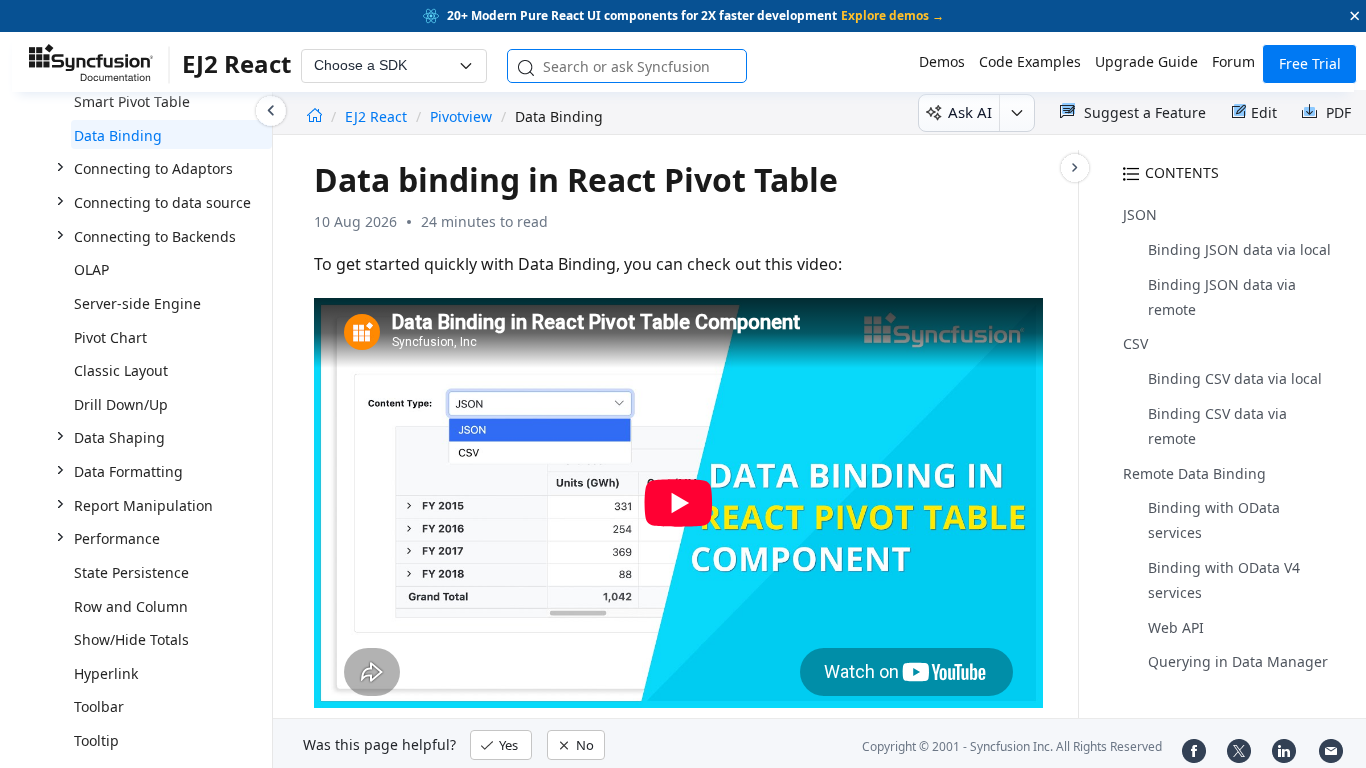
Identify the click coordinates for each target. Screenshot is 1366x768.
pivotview (461, 116)
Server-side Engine (137, 303)
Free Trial (1310, 63)
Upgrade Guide (1146, 61)
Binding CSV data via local (1235, 378)
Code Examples (1030, 61)
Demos (942, 61)
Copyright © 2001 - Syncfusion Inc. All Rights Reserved (1012, 746)
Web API (1176, 627)
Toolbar (99, 706)
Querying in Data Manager (1238, 661)
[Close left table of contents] (271, 111)
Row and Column (131, 606)
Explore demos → (892, 15)
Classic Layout (121, 370)
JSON (1140, 214)
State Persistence (131, 572)
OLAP (91, 269)
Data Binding (118, 135)
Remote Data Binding (1194, 473)
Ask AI (970, 112)
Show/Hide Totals (131, 639)
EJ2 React (378, 116)
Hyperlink (106, 673)
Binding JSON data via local (1239, 249)
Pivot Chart (110, 337)
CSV (1135, 343)
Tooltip (96, 740)
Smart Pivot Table (132, 101)
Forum (1233, 61)
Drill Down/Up (121, 404)
